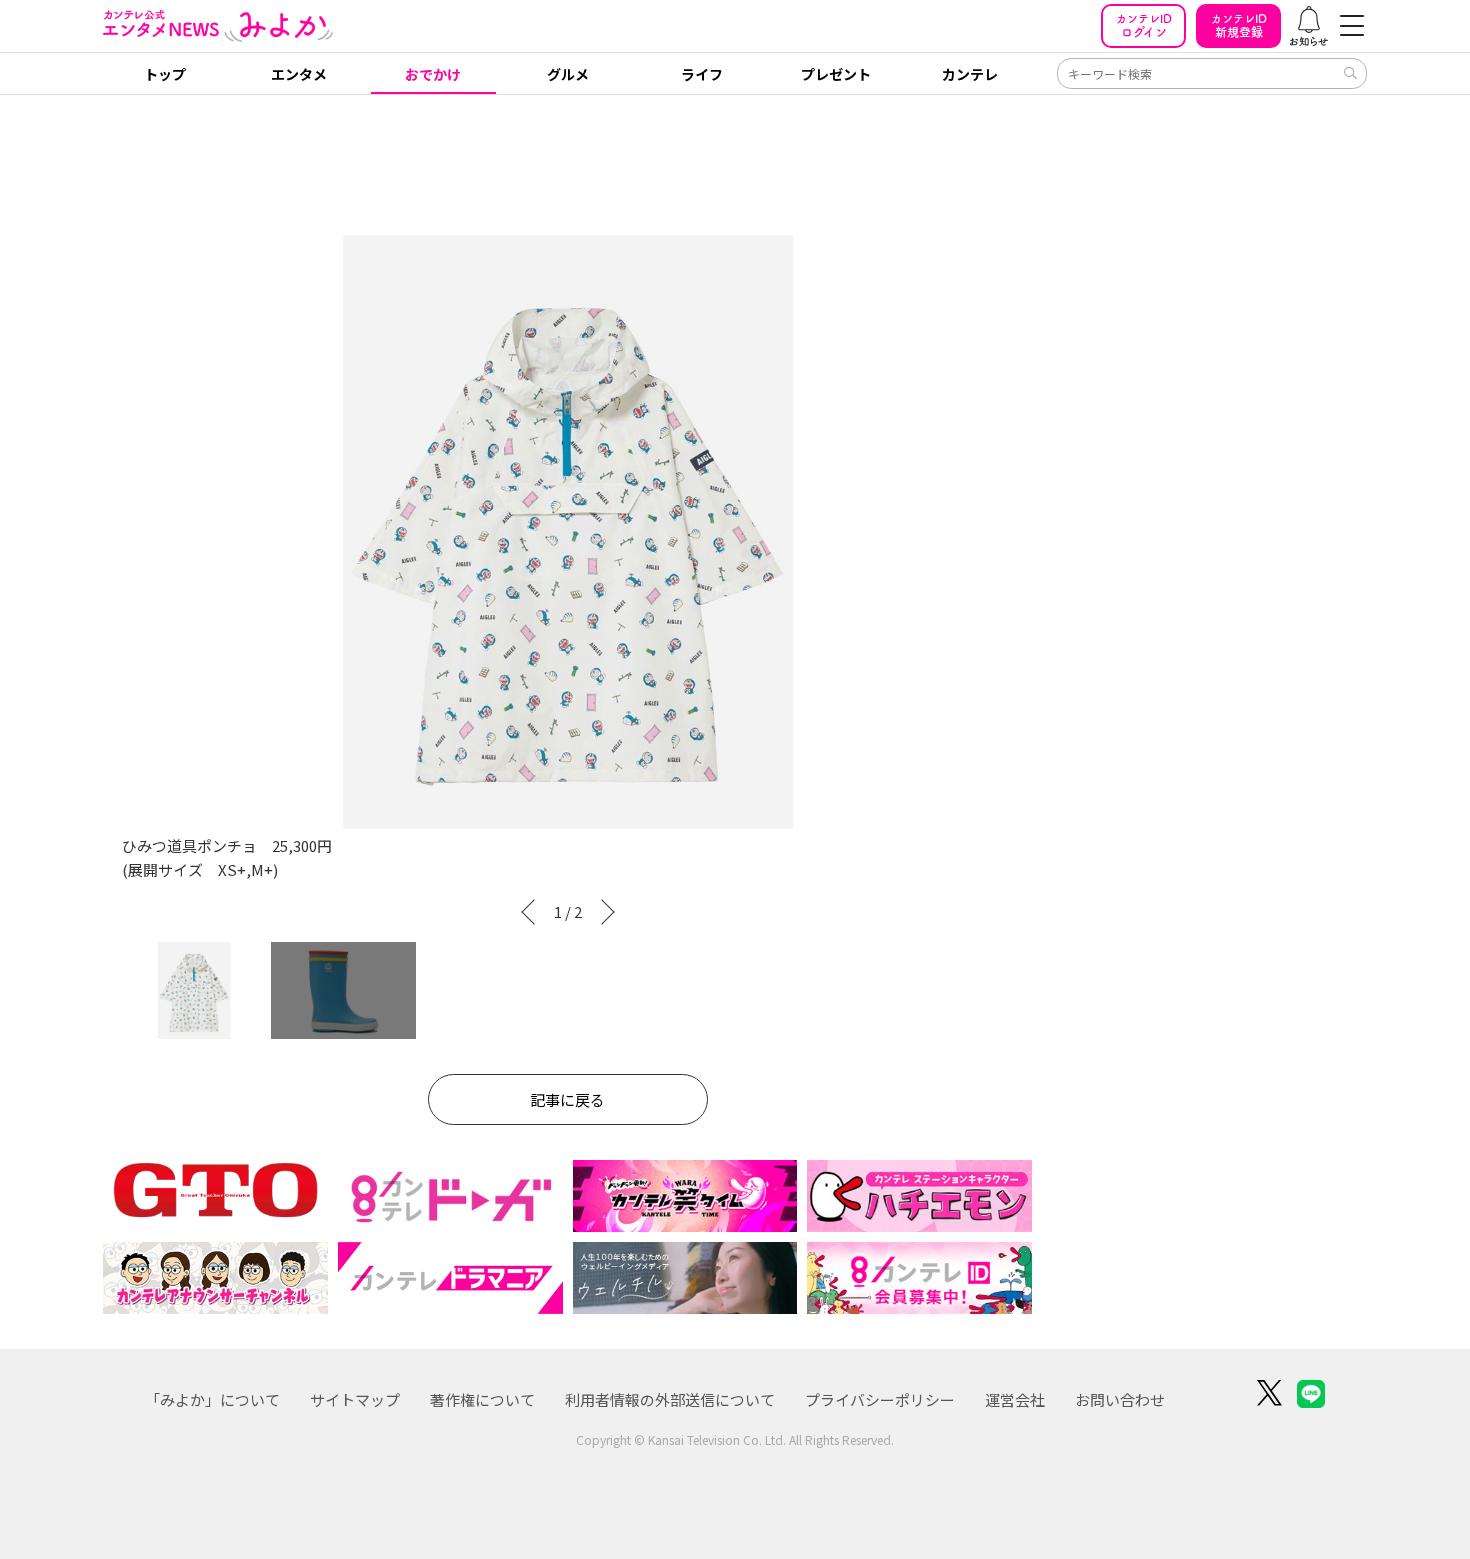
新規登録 (1239, 25)
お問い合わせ (1120, 1399)
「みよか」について (212, 1399)
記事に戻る (567, 1099)
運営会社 (1015, 1399)
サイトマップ (355, 1399)
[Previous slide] (524, 912)
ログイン (1144, 25)
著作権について (482, 1399)
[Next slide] (612, 912)
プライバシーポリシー (880, 1399)
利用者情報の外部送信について (670, 1399)
